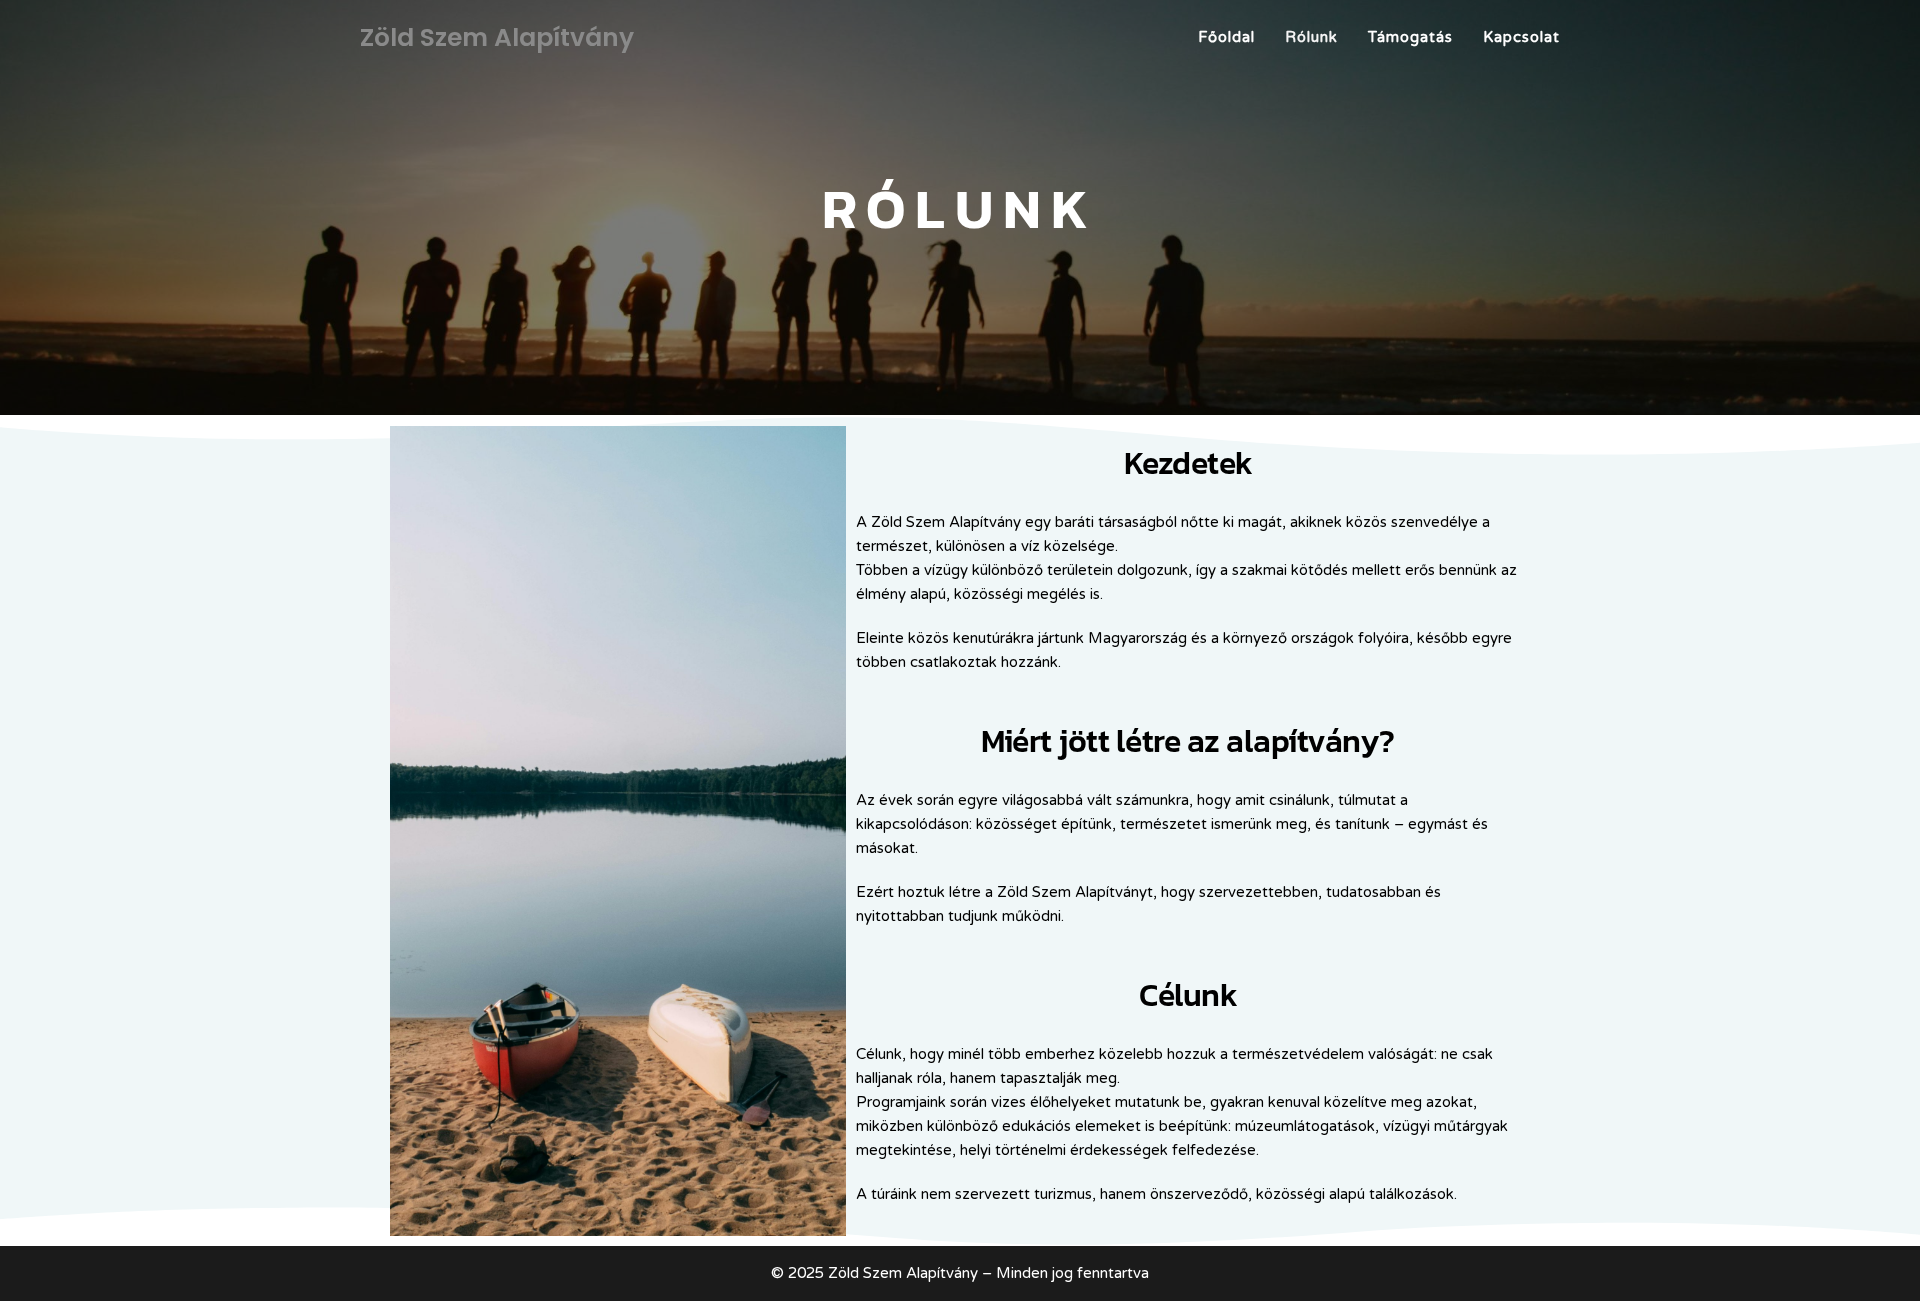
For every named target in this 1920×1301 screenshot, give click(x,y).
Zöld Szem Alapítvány (497, 37)
